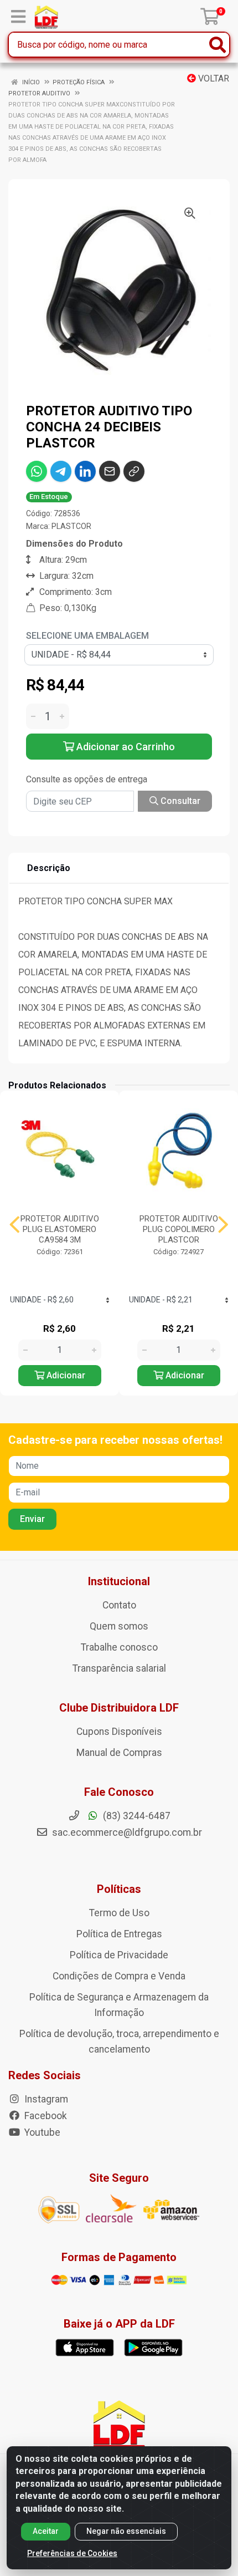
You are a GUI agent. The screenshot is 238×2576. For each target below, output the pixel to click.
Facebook (45, 2116)
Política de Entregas (119, 1934)
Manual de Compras (119, 1753)
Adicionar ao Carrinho (125, 747)
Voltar (213, 78)
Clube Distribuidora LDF (119, 1708)
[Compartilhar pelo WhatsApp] (37, 471)
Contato (119, 1605)
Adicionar (65, 1375)
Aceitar (46, 2531)
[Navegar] (15, 1225)
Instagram (45, 2099)
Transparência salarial (119, 1668)
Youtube (41, 2132)
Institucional (119, 1581)
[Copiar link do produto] (134, 471)
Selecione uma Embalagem (87, 636)
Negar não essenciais (126, 2531)
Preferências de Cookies (72, 2553)
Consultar (179, 801)
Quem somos (119, 1626)
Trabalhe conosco (119, 1647)
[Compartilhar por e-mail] (110, 471)
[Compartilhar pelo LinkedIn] (85, 471)
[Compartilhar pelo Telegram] (61, 471)
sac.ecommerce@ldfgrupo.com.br (127, 1832)
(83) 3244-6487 (136, 1816)
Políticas (119, 1889)
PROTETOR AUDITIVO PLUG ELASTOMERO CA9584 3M (60, 1229)
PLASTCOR (71, 526)
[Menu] (18, 17)
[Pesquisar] (218, 45)
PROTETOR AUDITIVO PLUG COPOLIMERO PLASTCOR (179, 1229)
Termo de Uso (119, 1913)
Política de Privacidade (119, 1955)
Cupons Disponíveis (119, 1732)
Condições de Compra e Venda (119, 1976)
